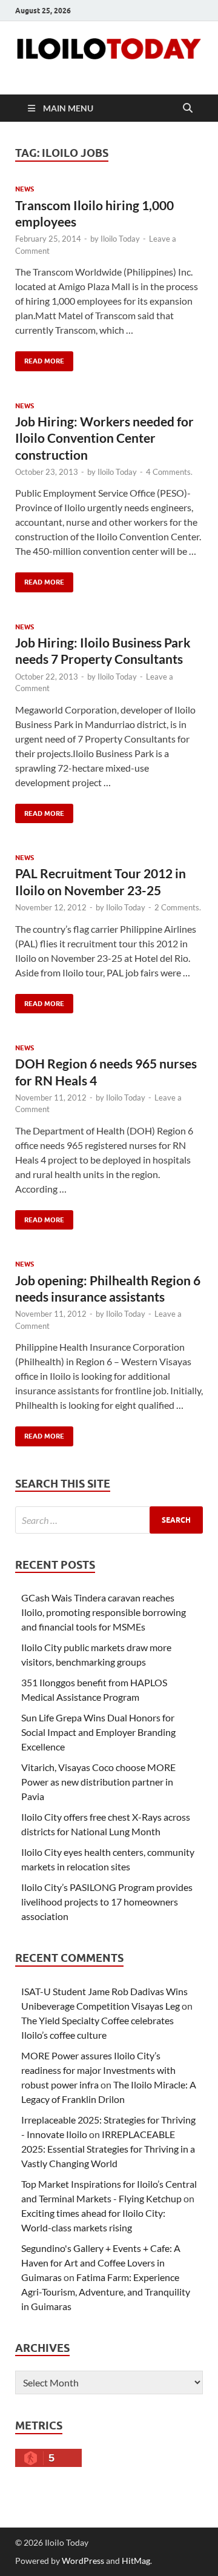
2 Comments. (178, 907)
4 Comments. (169, 472)
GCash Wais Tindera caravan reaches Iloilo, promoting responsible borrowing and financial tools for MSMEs (104, 1612)
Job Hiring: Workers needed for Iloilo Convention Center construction (104, 438)
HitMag (136, 2561)
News (25, 189)
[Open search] (188, 108)
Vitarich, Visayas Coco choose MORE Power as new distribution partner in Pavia (98, 1782)
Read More (40, 358)
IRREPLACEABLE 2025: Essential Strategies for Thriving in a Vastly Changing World (108, 2149)
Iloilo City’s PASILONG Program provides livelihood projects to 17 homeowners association (107, 1902)
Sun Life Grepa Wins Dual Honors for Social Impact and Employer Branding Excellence (98, 1732)
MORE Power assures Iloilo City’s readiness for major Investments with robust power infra (98, 2070)
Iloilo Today (120, 239)
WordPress (83, 2561)
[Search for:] (109, 1520)
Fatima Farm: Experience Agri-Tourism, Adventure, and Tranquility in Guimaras (106, 2292)
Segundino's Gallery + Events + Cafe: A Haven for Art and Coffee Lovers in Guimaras (101, 2263)
